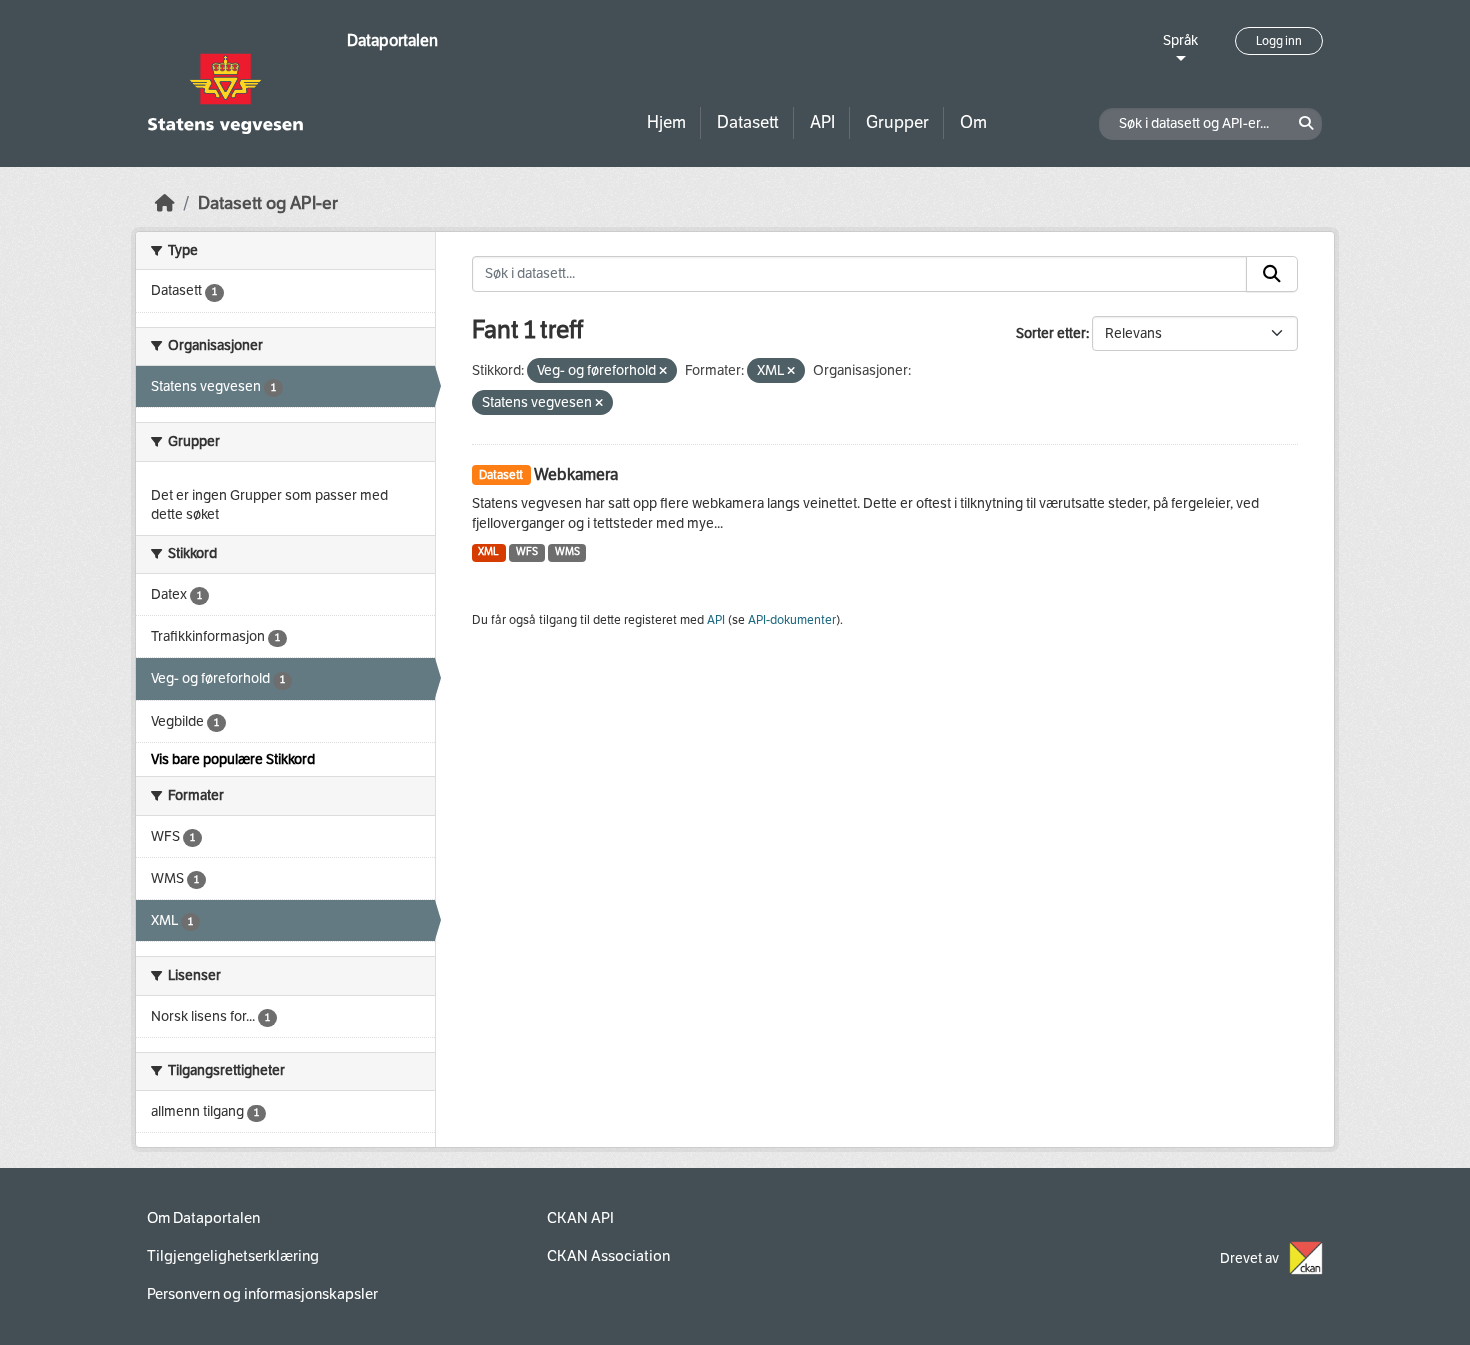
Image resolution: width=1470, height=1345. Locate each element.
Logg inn (1279, 41)
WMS (567, 551)
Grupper (897, 122)
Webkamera (576, 474)
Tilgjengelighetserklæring (233, 1256)
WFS (527, 551)
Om (973, 122)
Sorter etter (1051, 333)
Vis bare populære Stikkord (233, 759)
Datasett (748, 122)
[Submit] (1272, 274)
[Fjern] (663, 371)
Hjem (666, 122)
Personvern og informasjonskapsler (262, 1294)
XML (488, 551)
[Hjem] (165, 203)
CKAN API (580, 1218)
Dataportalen (392, 40)
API (822, 122)
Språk (1180, 40)
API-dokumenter (792, 620)
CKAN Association (608, 1256)
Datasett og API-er (268, 203)
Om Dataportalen (203, 1218)
